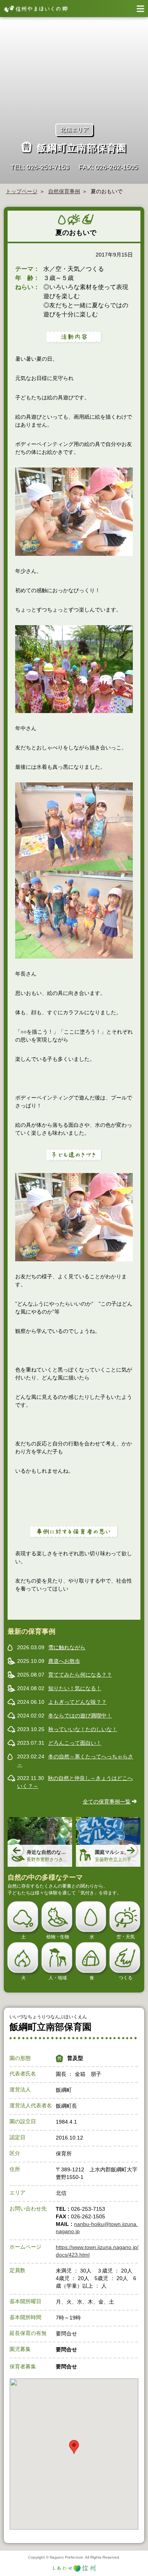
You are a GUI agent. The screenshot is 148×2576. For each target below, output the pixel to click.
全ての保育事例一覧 (107, 1802)
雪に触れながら (67, 1647)
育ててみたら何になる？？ (80, 1675)
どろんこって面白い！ (75, 1743)
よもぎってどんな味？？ (77, 1702)
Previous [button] (17, 1851)
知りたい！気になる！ (75, 1688)
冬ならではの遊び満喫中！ (80, 1716)
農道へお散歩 (64, 1661)
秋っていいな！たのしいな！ (83, 1729)
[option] (40, 1842)
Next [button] (131, 1851)
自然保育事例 (64, 191)
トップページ (22, 191)
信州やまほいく (34, 9)
